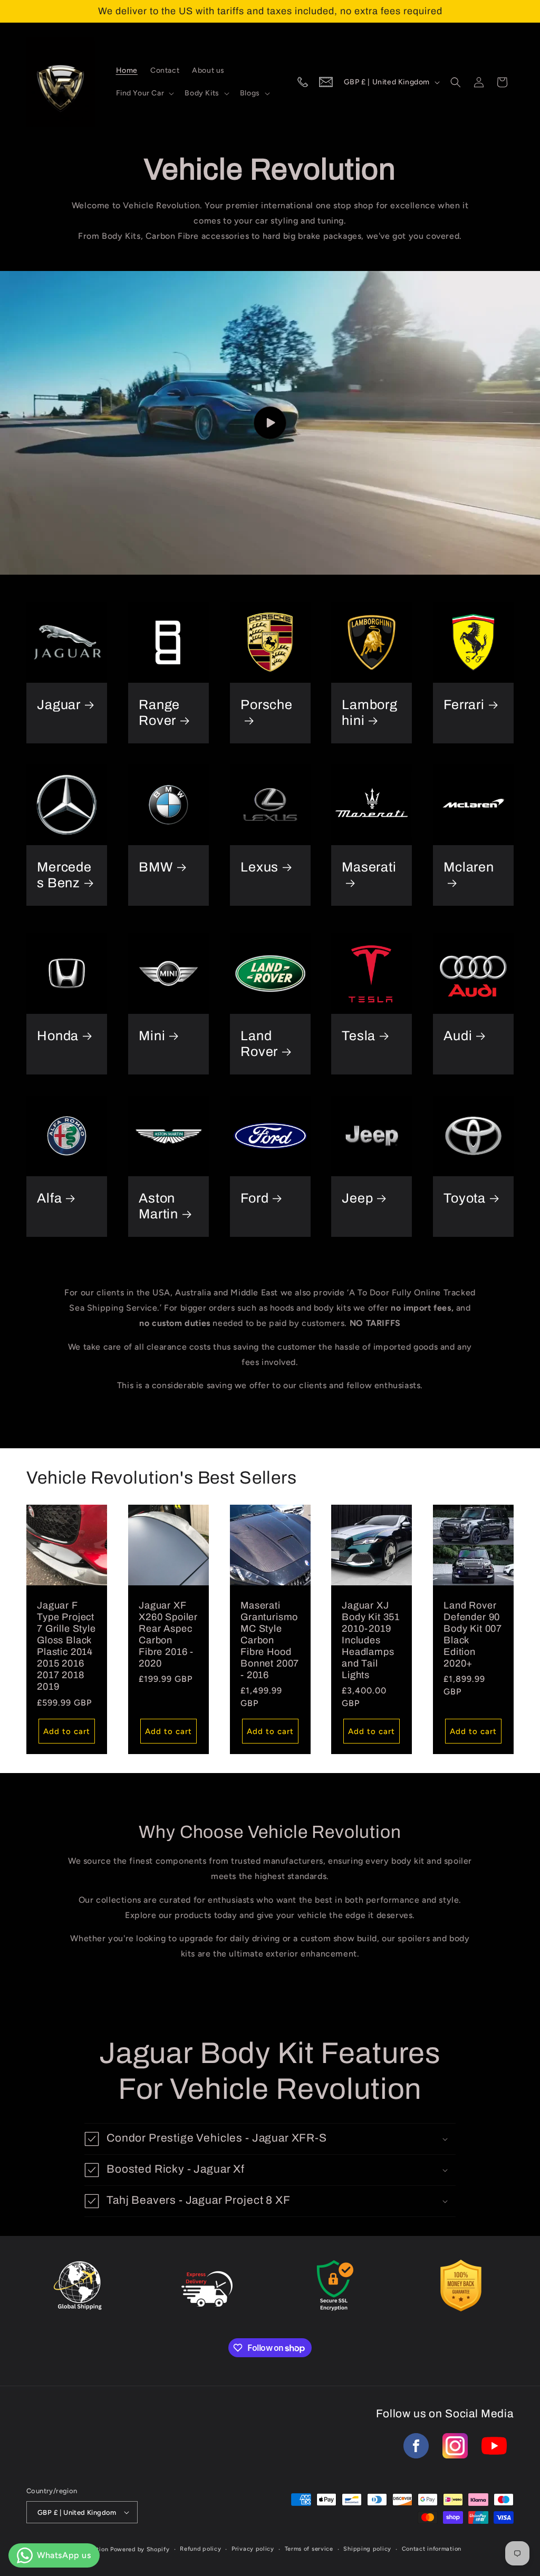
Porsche (267, 705)
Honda (58, 1036)
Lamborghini (370, 713)
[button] (144, 93)
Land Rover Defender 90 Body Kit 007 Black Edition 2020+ (473, 1634)
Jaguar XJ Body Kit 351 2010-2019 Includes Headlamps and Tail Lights (371, 1640)
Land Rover (259, 1044)
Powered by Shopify (140, 2549)
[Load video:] (270, 423)
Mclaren (469, 867)
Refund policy (200, 2549)
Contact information (432, 2549)
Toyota (465, 1198)
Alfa (49, 1198)
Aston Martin (158, 1206)
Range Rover (159, 713)
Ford (254, 1198)
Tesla (359, 1036)
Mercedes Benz (64, 875)
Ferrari (464, 705)
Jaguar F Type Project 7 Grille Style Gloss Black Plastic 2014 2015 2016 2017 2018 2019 (66, 1646)
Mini (152, 1036)
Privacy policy (253, 2549)
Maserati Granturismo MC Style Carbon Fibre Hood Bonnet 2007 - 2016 (270, 1640)
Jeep (357, 1198)
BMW (156, 867)
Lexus (259, 867)
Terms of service (309, 2549)
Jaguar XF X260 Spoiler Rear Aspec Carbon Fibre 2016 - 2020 (168, 1634)
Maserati (369, 867)
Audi (458, 1036)
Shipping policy (367, 2549)
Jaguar (59, 705)
